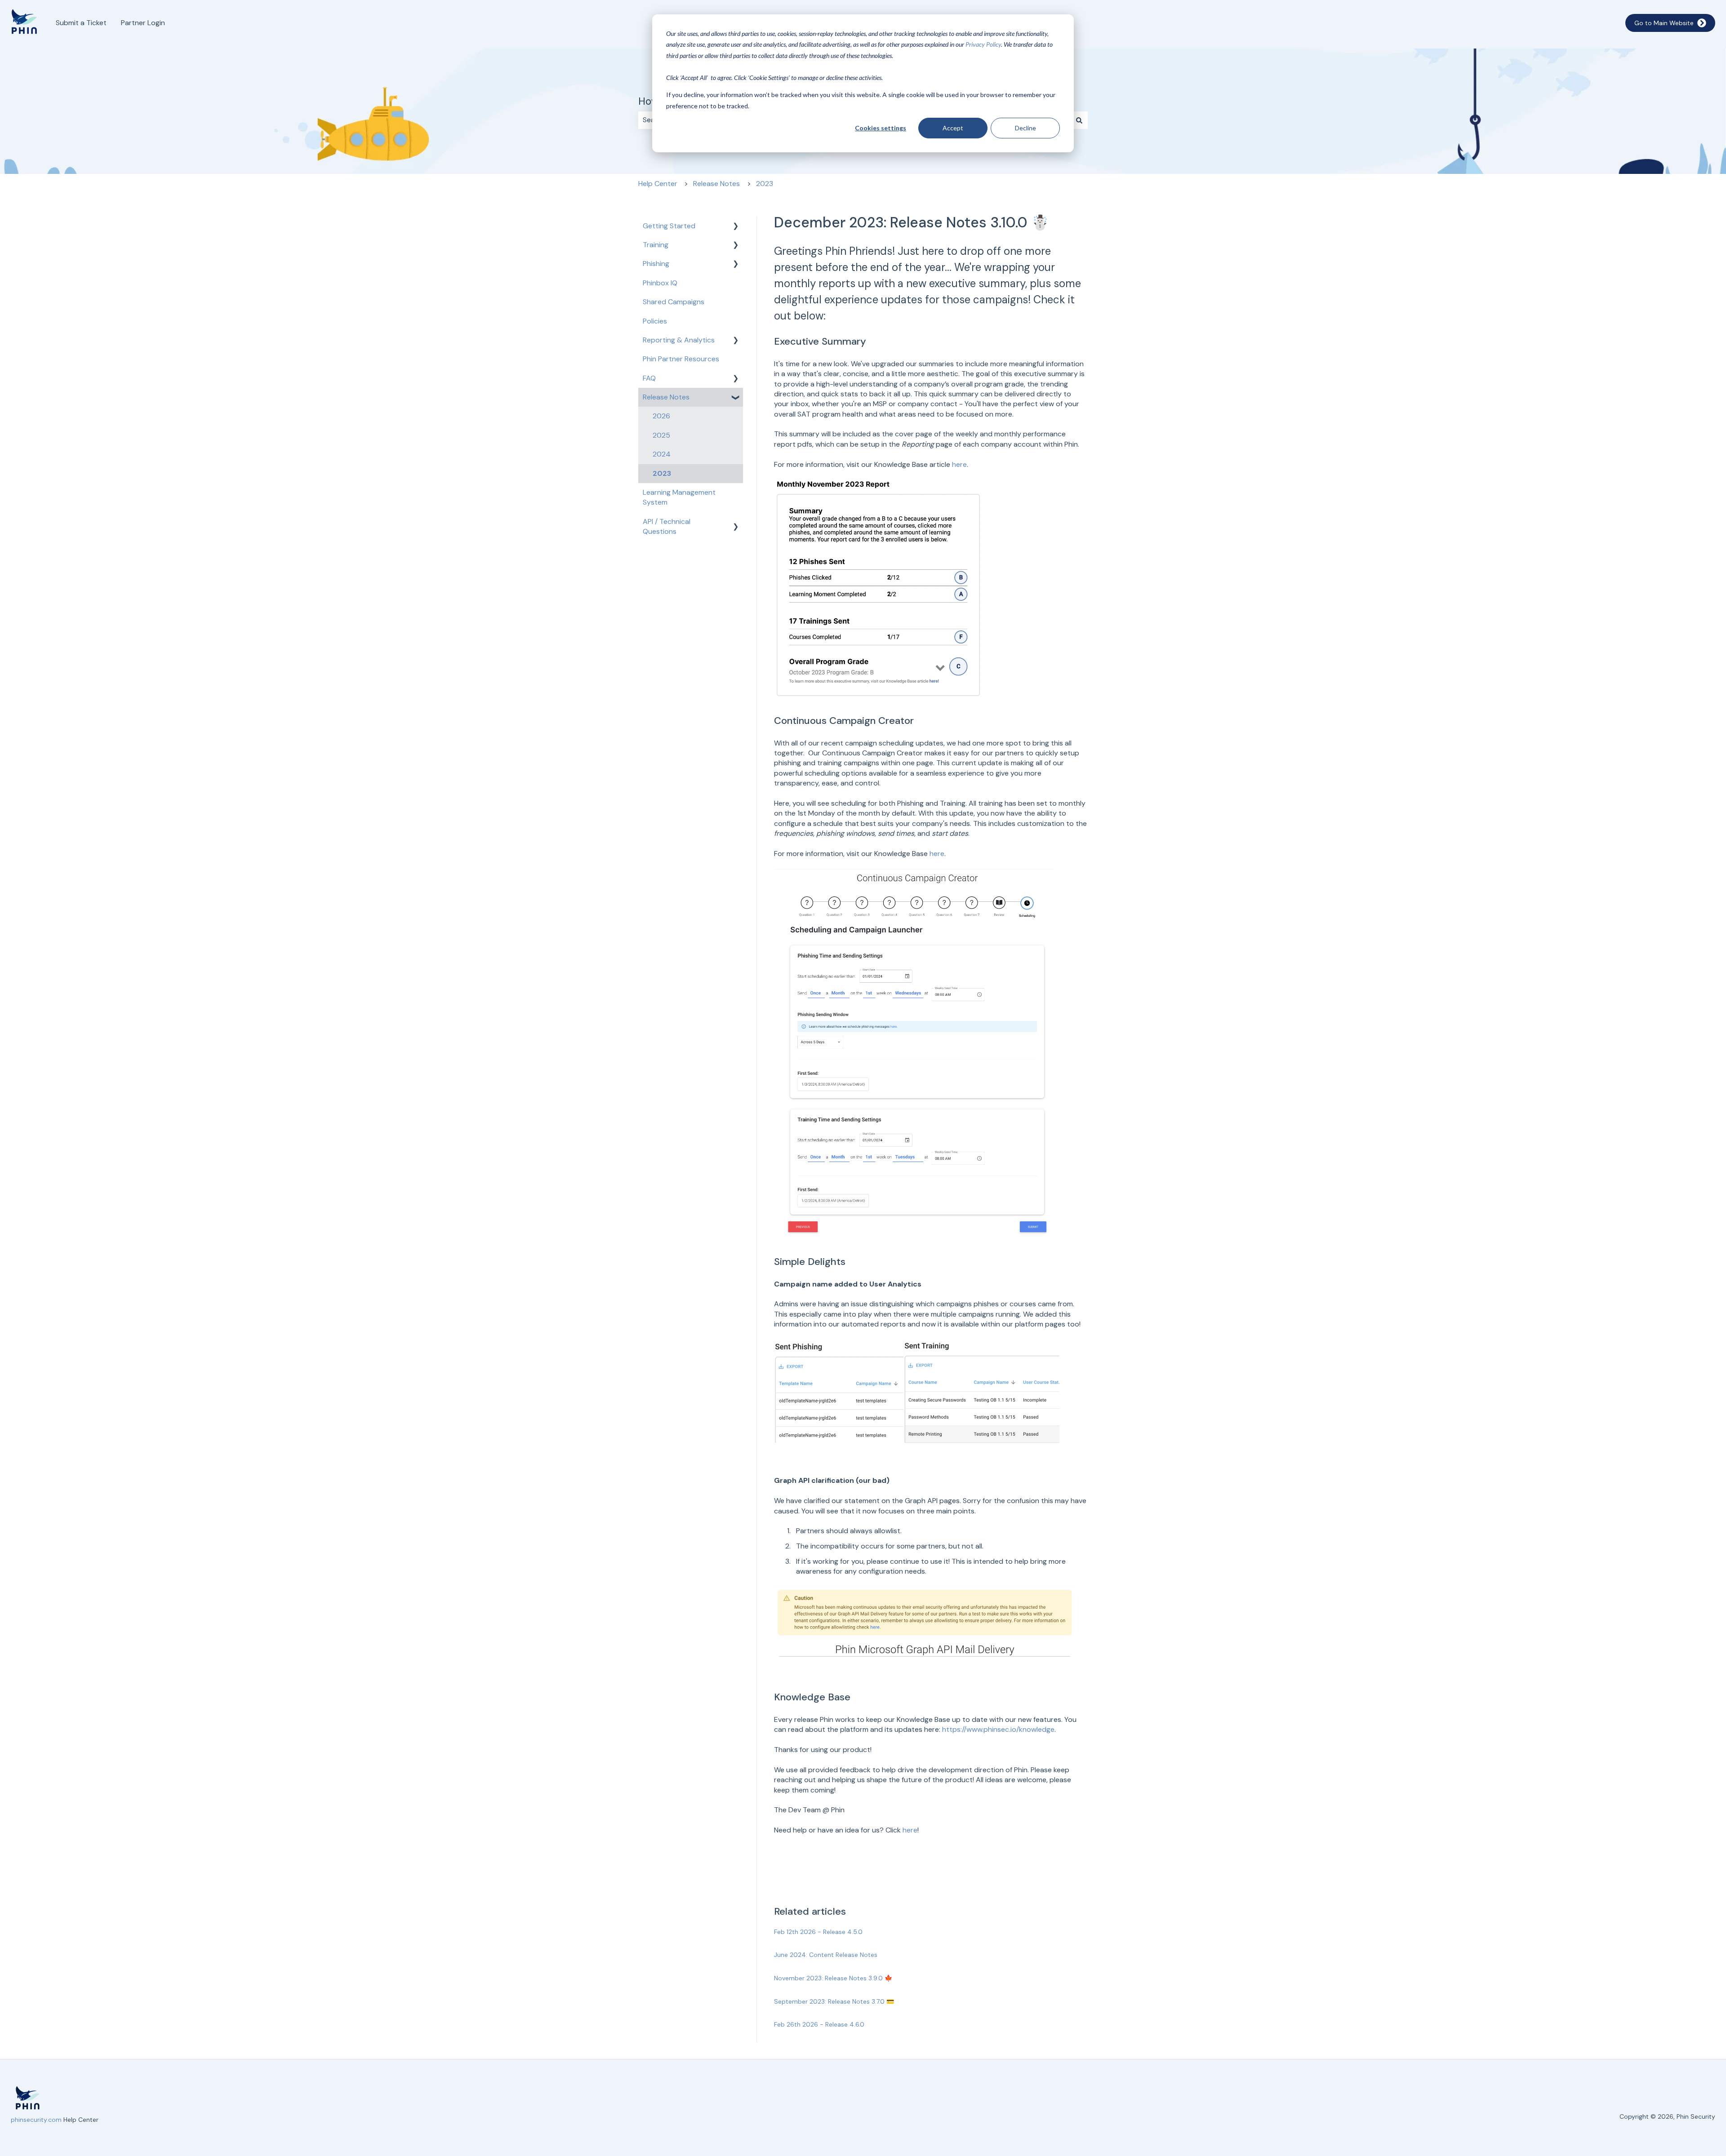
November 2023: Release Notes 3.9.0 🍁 (833, 1978)
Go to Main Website (1664, 23)
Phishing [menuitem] (656, 264)
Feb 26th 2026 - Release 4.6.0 (819, 2024)
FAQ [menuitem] (649, 378)
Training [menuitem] (656, 245)
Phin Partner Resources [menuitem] (681, 359)
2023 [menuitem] (662, 473)
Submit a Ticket (81, 23)
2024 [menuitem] (662, 454)
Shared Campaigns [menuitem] (674, 302)
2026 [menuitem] (661, 416)
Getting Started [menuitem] (669, 226)
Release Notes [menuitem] (666, 397)
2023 (765, 184)
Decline (1025, 128)
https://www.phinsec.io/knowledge (998, 1729)
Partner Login (143, 23)
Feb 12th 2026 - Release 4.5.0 (818, 1932)
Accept (953, 128)
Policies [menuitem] (655, 321)
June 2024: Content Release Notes (826, 1955)
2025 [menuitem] (661, 435)
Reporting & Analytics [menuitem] (679, 340)
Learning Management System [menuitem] (679, 497)
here (959, 464)
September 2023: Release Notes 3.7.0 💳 (834, 2001)
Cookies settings (881, 128)
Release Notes (716, 184)
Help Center (658, 184)
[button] (736, 227)
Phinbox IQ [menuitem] (660, 283)
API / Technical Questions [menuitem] (667, 526)
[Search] (1079, 120)
